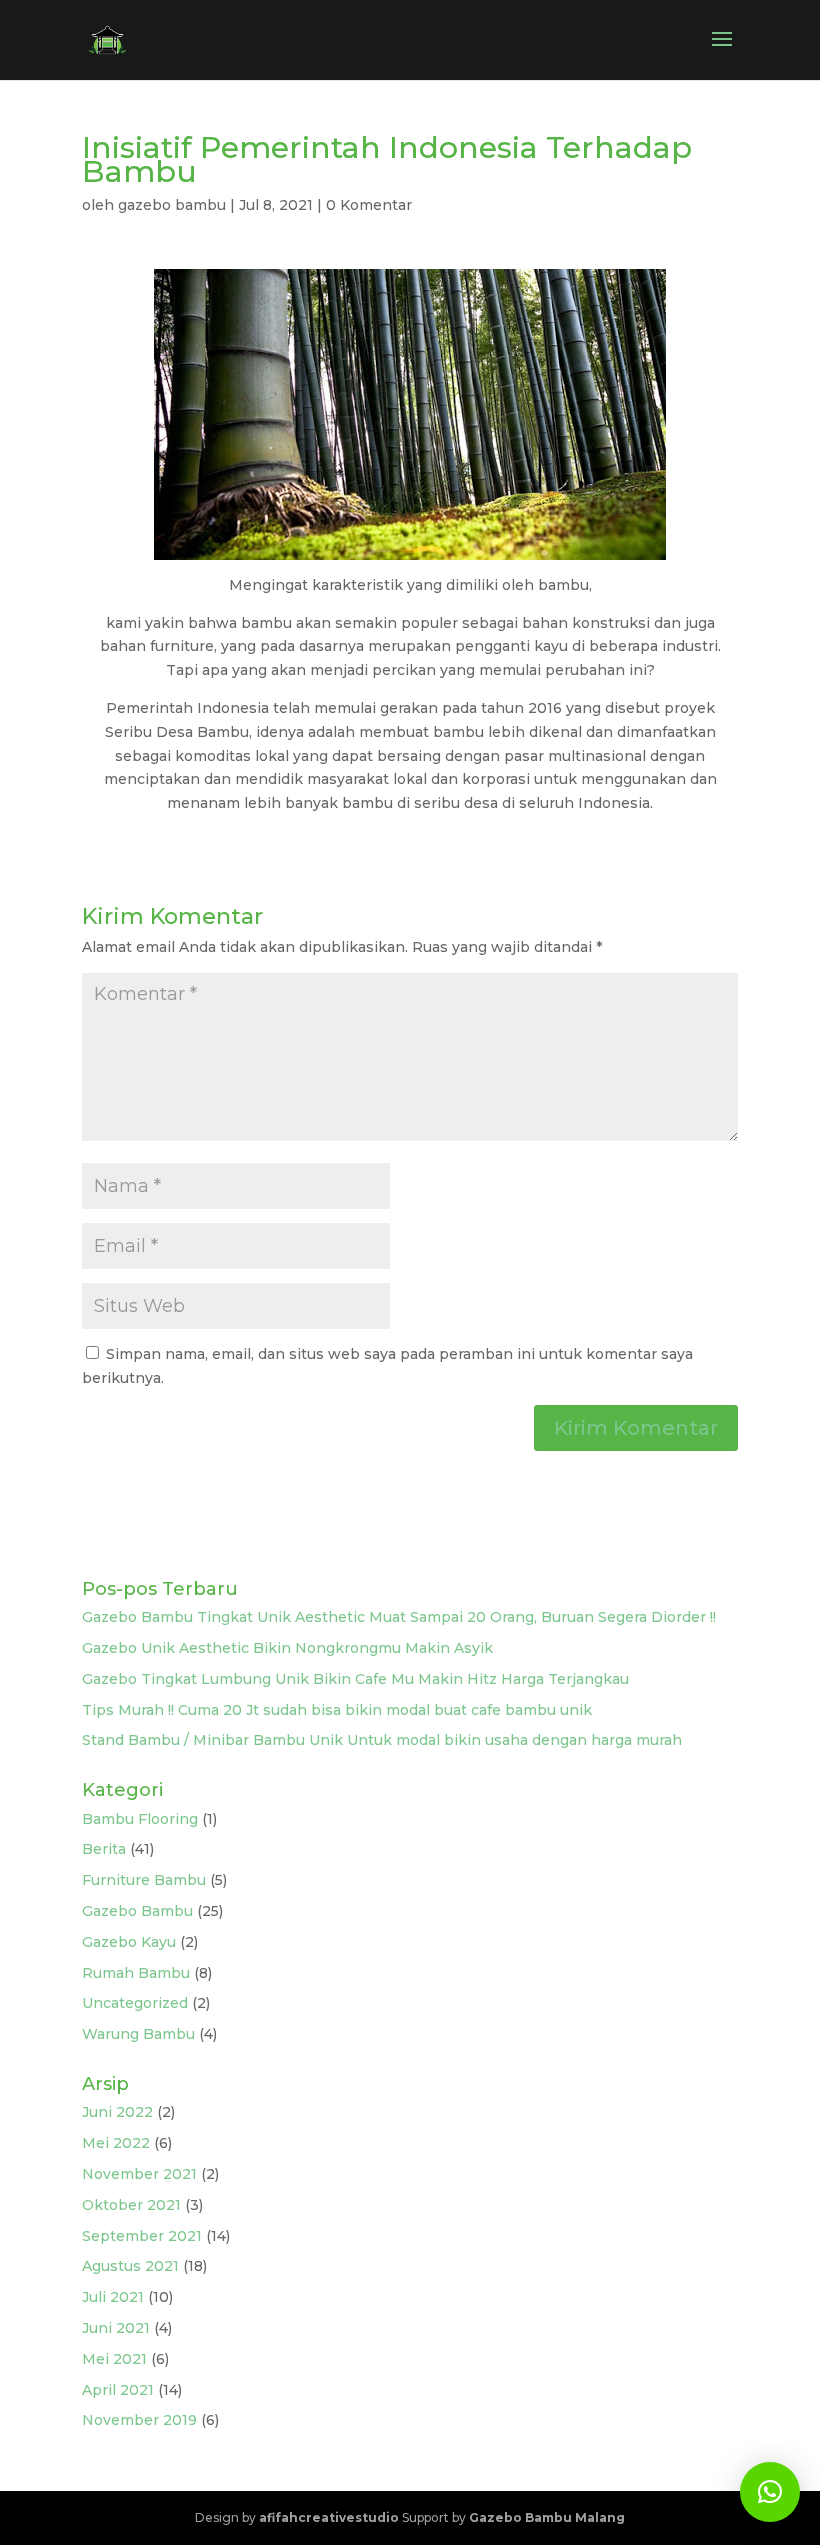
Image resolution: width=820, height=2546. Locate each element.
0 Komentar (369, 205)
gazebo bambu (172, 205)
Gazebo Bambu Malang (547, 2517)
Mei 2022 (116, 2143)
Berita (104, 1849)
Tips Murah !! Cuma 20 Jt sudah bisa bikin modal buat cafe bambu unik (337, 1710)
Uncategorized (135, 2003)
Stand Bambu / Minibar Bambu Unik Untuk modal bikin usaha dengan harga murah (382, 1740)
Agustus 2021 (130, 2266)
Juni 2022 (117, 2112)
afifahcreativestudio (329, 2517)
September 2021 (142, 2236)
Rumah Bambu (136, 1973)
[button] (770, 2492)
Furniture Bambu (144, 1880)
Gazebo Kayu (129, 1942)
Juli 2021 (113, 2297)
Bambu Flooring (140, 1819)
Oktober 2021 (131, 2205)
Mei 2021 (114, 2359)
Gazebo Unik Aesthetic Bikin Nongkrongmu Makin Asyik (287, 1648)
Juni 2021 (116, 2328)
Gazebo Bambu (137, 1911)
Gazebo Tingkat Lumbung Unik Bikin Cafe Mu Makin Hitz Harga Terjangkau (355, 1679)
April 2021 (118, 2390)
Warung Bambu (138, 2034)
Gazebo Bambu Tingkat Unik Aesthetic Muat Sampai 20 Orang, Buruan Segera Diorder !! (399, 1617)
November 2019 (139, 2420)
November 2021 (139, 2174)
